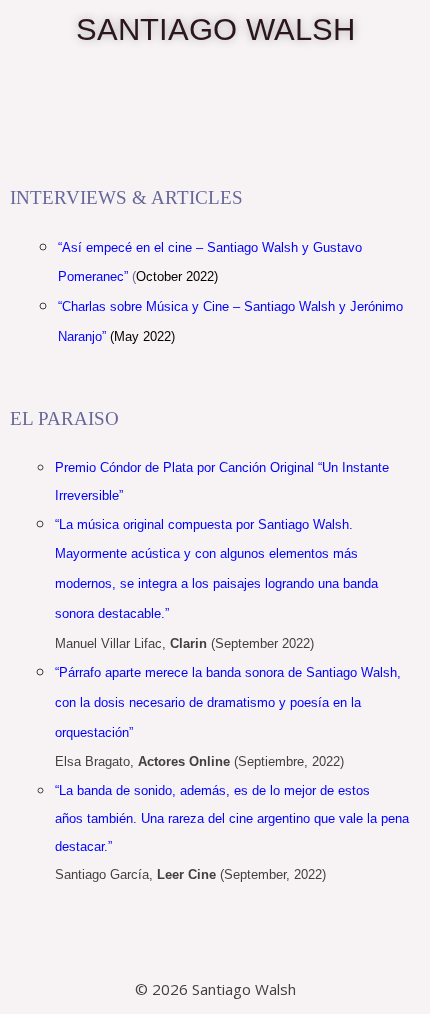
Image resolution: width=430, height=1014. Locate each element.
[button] (215, 141)
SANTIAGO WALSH (215, 29)
